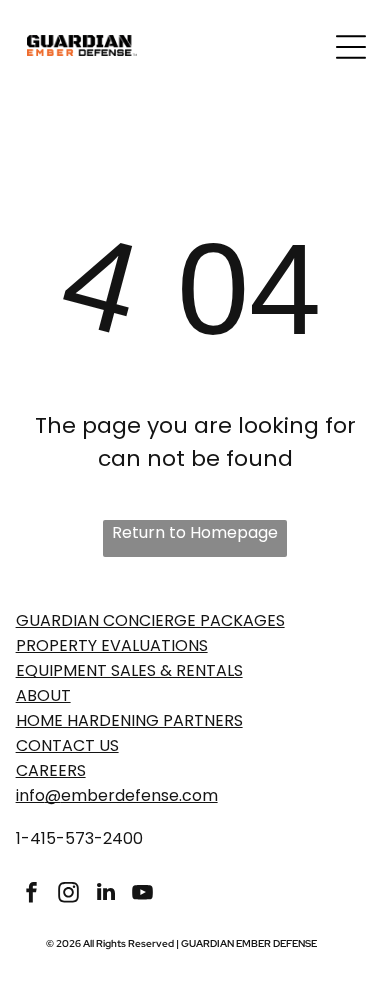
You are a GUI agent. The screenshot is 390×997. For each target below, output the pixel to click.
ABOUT (43, 695)
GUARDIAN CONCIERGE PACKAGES (150, 620)
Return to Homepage (195, 532)
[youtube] (143, 894)
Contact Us (67, 745)
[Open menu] (351, 47)
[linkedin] (106, 894)
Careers (51, 770)
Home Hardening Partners (129, 720)
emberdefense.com (139, 795)
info (30, 795)
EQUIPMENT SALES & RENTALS (129, 670)
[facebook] (32, 894)
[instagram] (69, 894)
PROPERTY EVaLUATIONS (112, 645)
